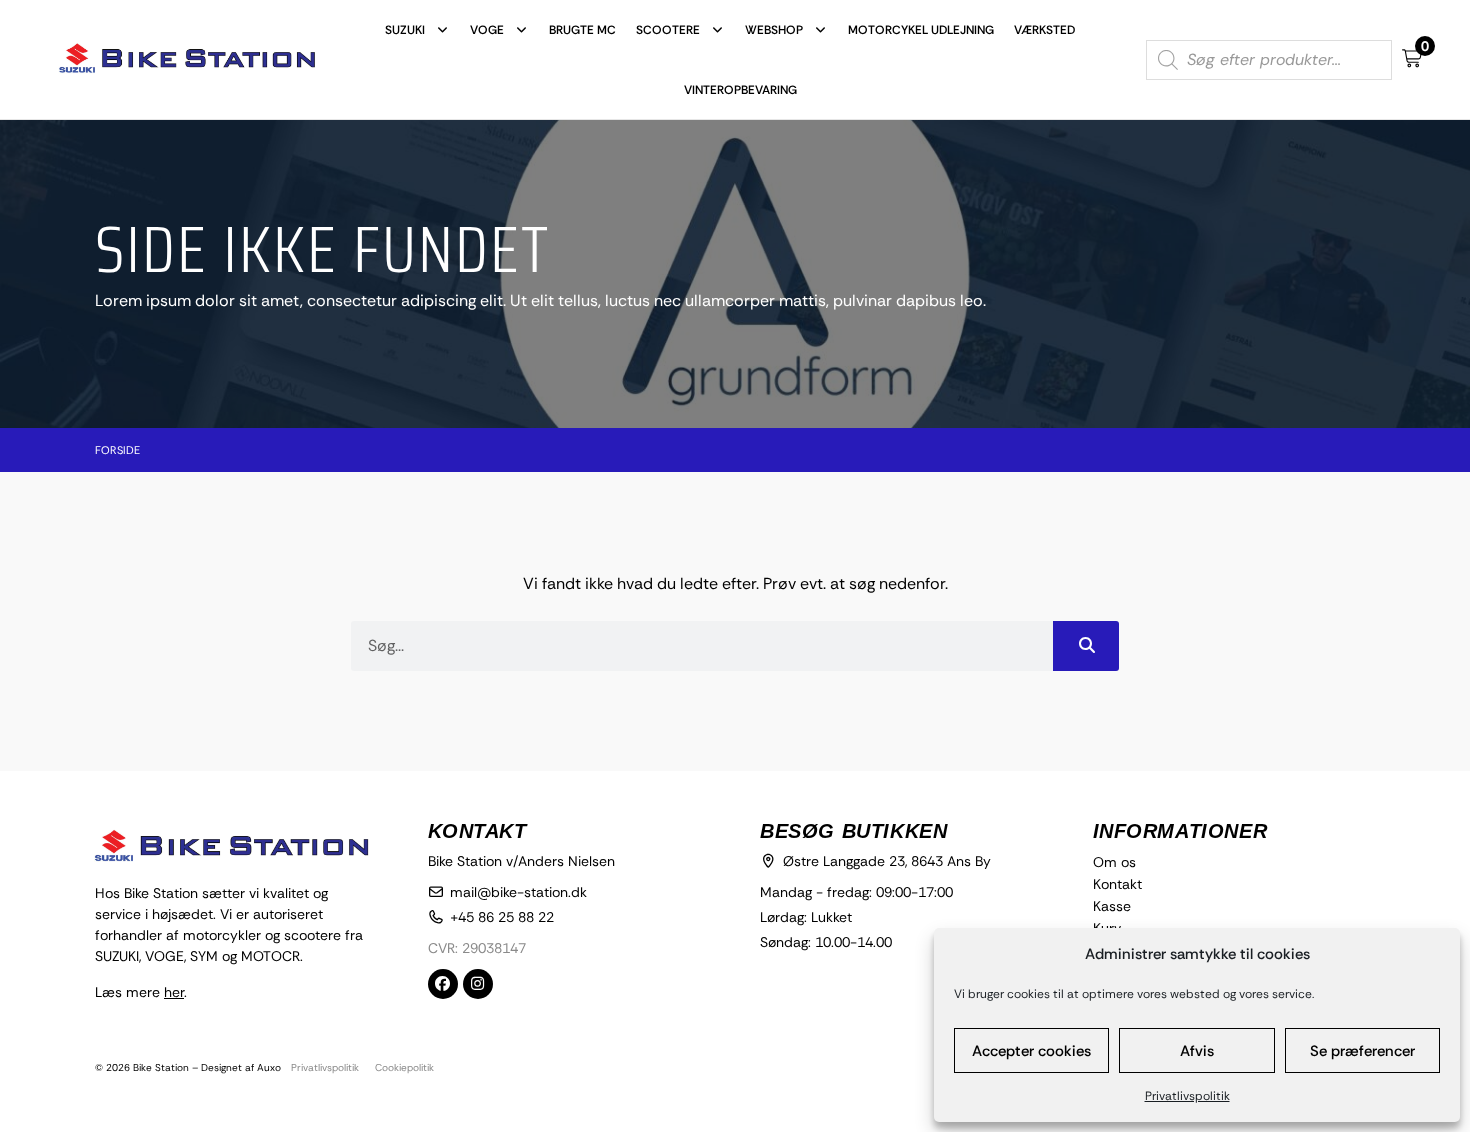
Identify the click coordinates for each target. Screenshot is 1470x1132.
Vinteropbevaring (740, 90)
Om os (1114, 862)
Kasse (1112, 906)
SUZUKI (405, 30)
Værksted (1044, 30)
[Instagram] (478, 984)
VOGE (487, 30)
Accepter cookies (1031, 1051)
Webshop (774, 30)
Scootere (668, 30)
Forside (117, 450)
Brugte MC (582, 30)
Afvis (1197, 1051)
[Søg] (1086, 646)
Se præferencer (1362, 1051)
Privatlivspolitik (1187, 1096)
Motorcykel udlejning (921, 30)
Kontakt (1117, 884)
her (174, 992)
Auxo (269, 1067)
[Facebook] (443, 984)
